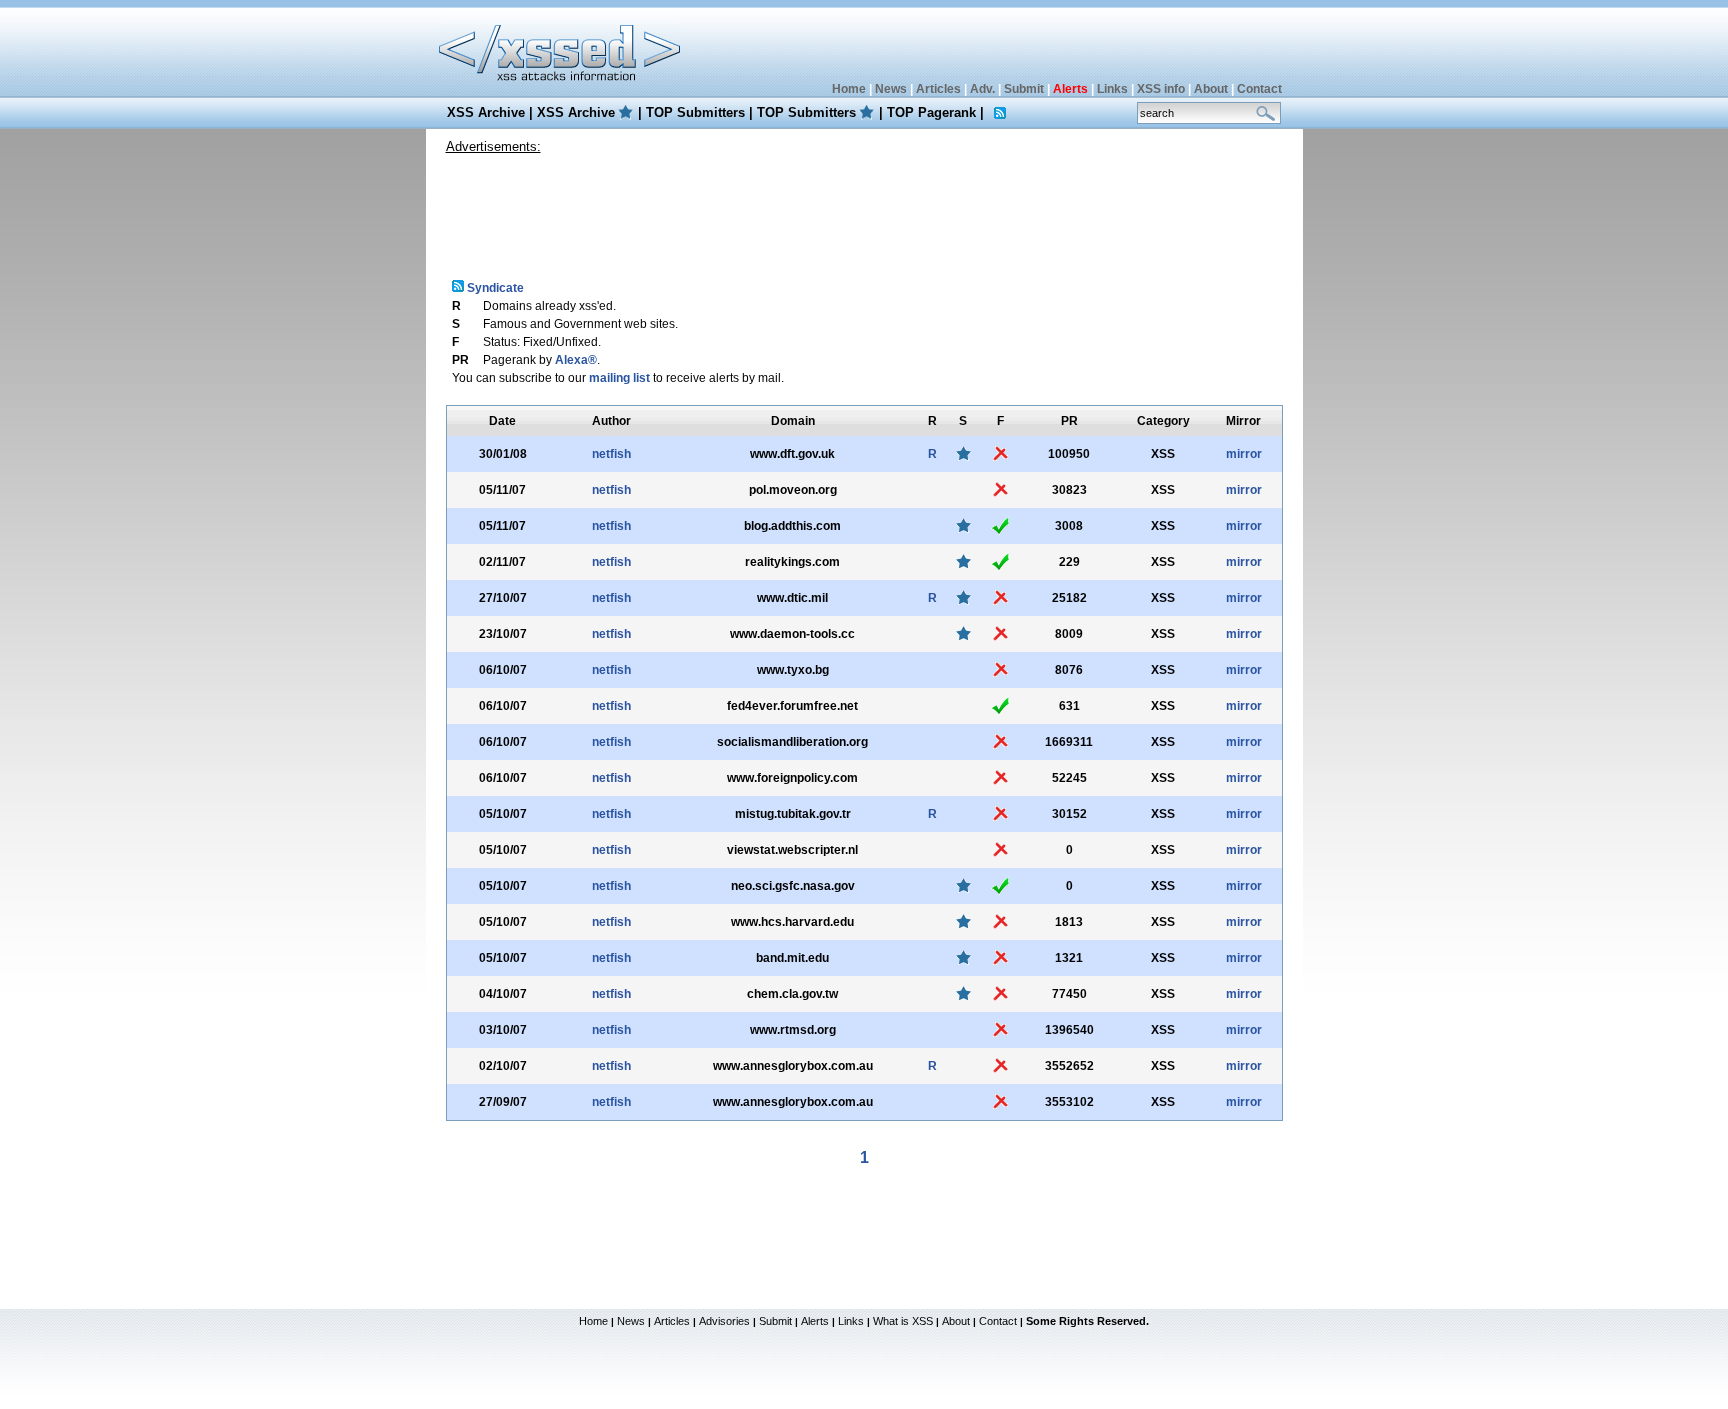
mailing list (619, 378)
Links (1112, 89)
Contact (1259, 89)
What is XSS (903, 1321)
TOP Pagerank (931, 112)
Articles (938, 89)
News (891, 89)
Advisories (724, 1321)
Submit (1024, 89)
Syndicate (494, 288)
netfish (611, 454)
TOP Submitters (695, 112)
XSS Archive (486, 112)
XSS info (1161, 89)
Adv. (982, 89)
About (1211, 89)
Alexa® (576, 360)
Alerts (815, 1321)
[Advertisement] (864, 209)
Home (849, 89)
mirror (1244, 454)
